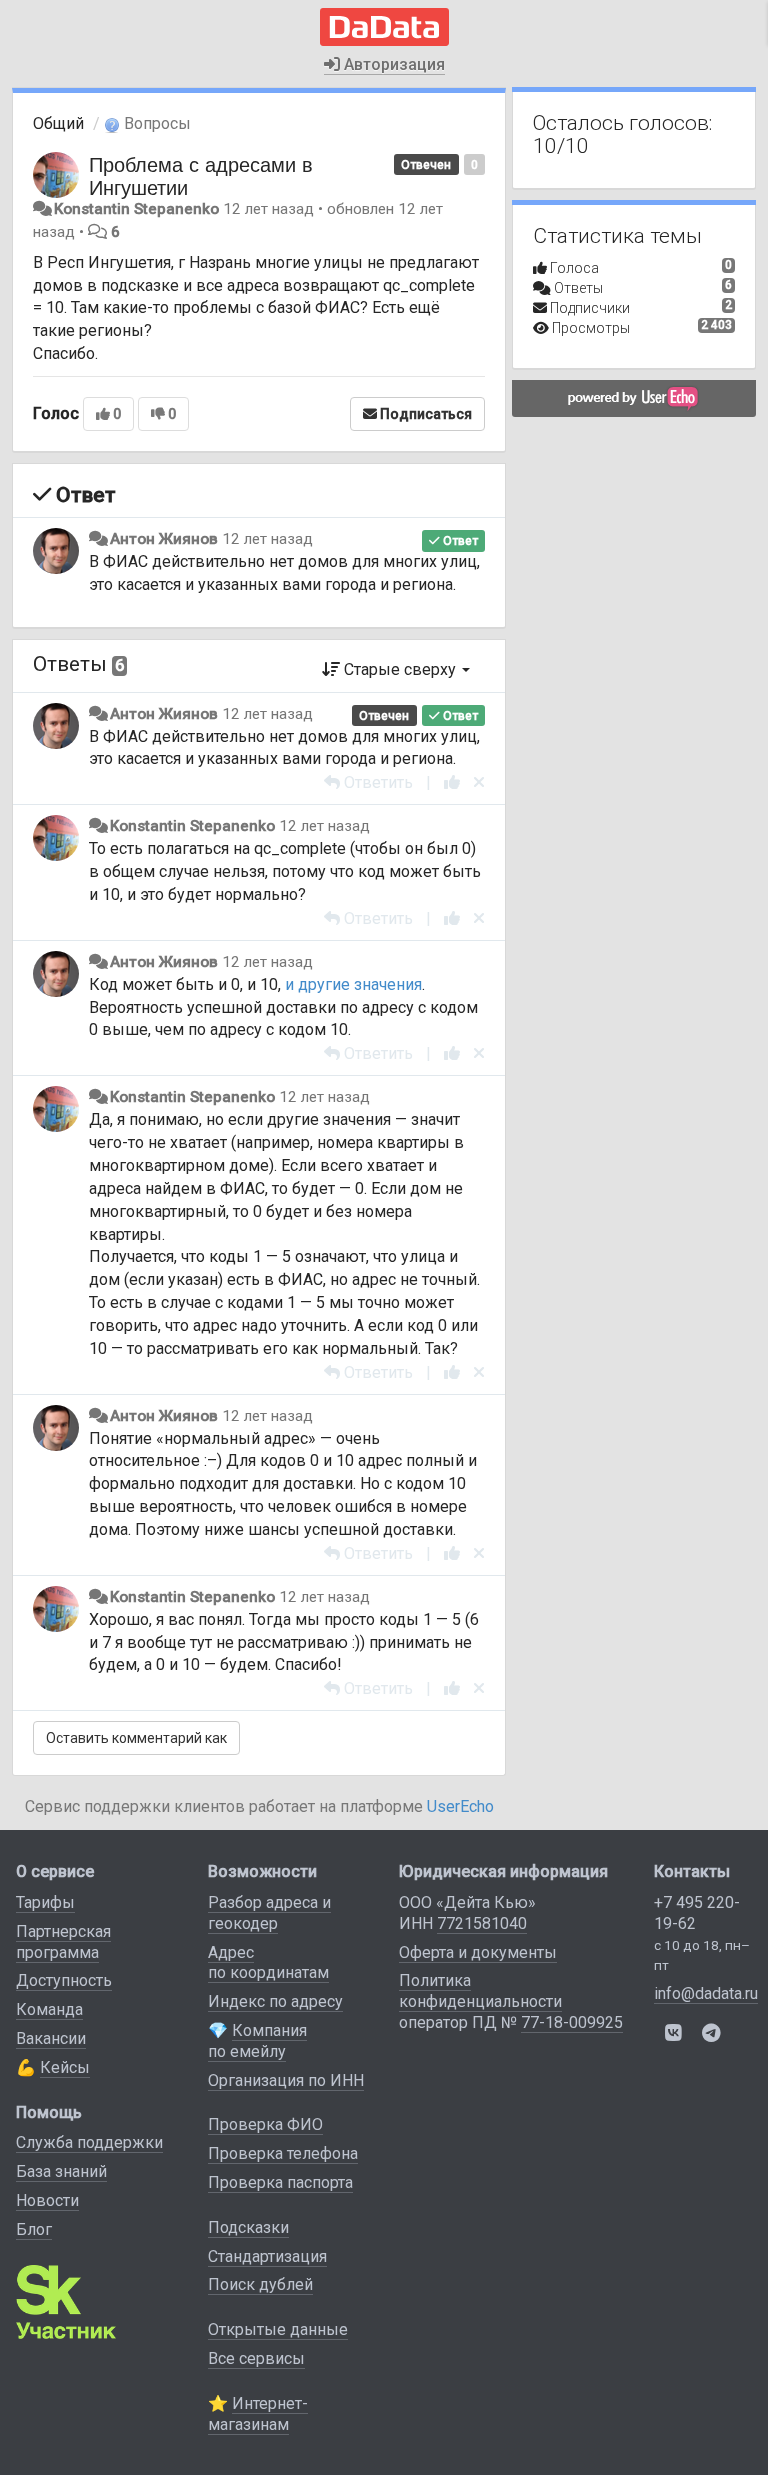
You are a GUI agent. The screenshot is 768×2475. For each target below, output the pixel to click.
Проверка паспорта (280, 2182)
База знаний (61, 2171)
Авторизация (392, 64)
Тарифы (45, 1902)
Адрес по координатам (268, 1963)
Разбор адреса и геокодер (269, 1913)
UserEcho (460, 1806)
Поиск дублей (260, 2284)
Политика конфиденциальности (480, 1991)
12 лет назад (267, 539)
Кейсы (65, 2067)
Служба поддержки (89, 2142)
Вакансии (51, 2038)
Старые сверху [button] (400, 669)
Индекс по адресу (275, 2001)
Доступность (64, 1980)
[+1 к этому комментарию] (452, 782)
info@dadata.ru (706, 1993)
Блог (34, 2229)
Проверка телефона (283, 2153)
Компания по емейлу (257, 2041)
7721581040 (482, 1923)
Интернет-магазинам (258, 2414)
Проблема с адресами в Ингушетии (201, 175)
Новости (47, 2200)
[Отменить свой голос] (479, 782)
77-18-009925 (572, 2022)
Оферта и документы (478, 1952)
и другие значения (353, 984)
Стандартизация (267, 2256)
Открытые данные (278, 2329)
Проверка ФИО (265, 2124)
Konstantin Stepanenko (136, 209)
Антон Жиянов (164, 539)
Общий (58, 123)
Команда (49, 2009)
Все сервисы (256, 2358)
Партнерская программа (63, 1942)
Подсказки (248, 2227)
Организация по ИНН (286, 2080)
